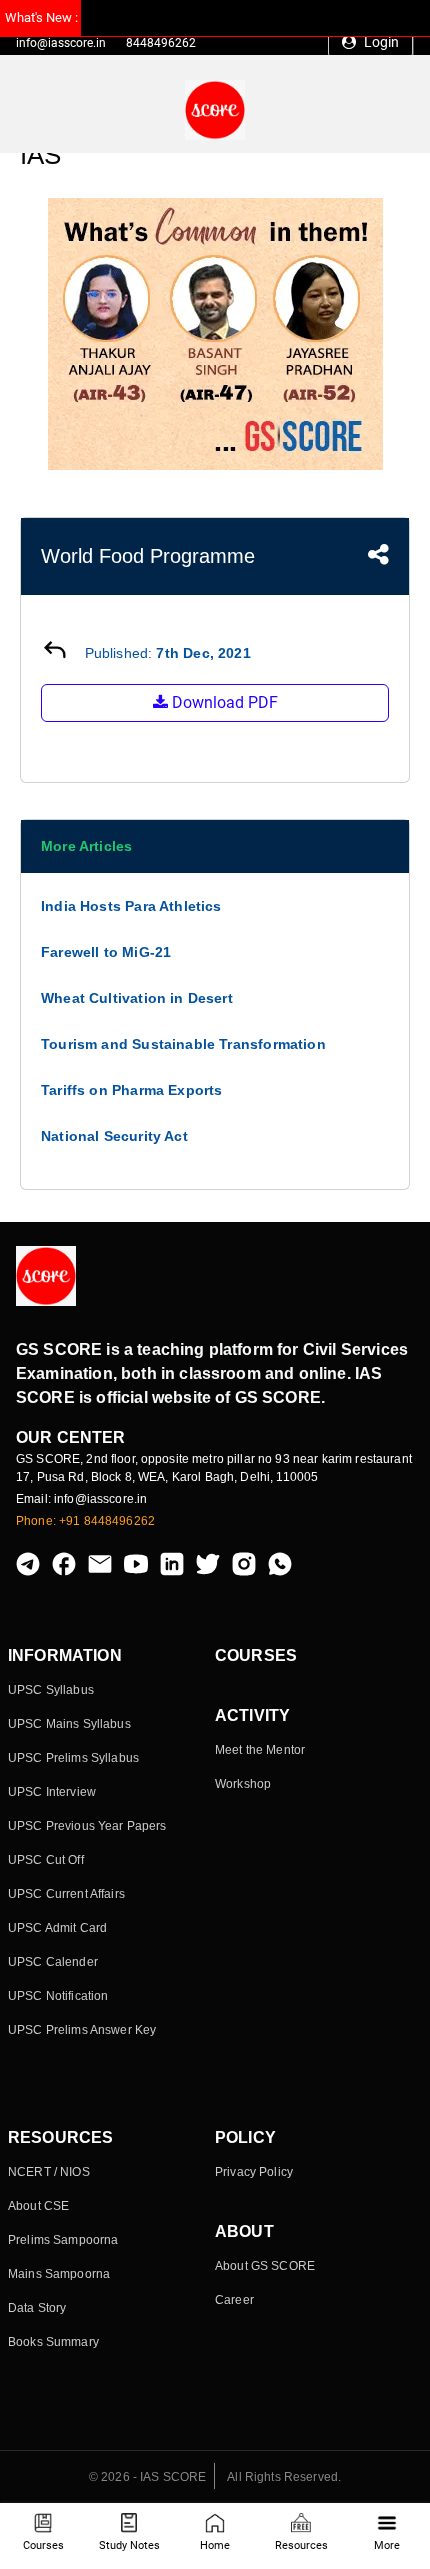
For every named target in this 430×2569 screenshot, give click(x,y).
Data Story (37, 2308)
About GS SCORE (265, 2266)
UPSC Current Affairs (66, 1894)
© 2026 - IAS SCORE (148, 2477)
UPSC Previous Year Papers (87, 1826)
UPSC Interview (52, 1792)
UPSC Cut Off (46, 1860)
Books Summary (53, 2342)
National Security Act (114, 1136)
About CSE (38, 2206)
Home (215, 2545)
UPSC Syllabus (51, 1690)
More (387, 2545)
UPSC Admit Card (57, 1928)
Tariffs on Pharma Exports (132, 1090)
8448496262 (161, 43)
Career (234, 2300)
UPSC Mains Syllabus (69, 1724)
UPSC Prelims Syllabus (73, 1758)
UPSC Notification (58, 1996)
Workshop (243, 1784)
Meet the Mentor (260, 1750)
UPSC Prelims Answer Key (82, 2030)
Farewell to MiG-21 (106, 952)
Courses (43, 2545)
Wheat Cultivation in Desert (137, 998)
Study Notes (129, 2545)
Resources (301, 2545)
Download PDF (223, 702)
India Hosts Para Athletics (131, 906)
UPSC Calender (53, 1962)
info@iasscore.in (61, 43)
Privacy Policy (254, 2172)
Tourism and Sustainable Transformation (183, 1044)
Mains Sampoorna (59, 2274)
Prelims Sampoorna (63, 2240)
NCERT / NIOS (49, 2172)
